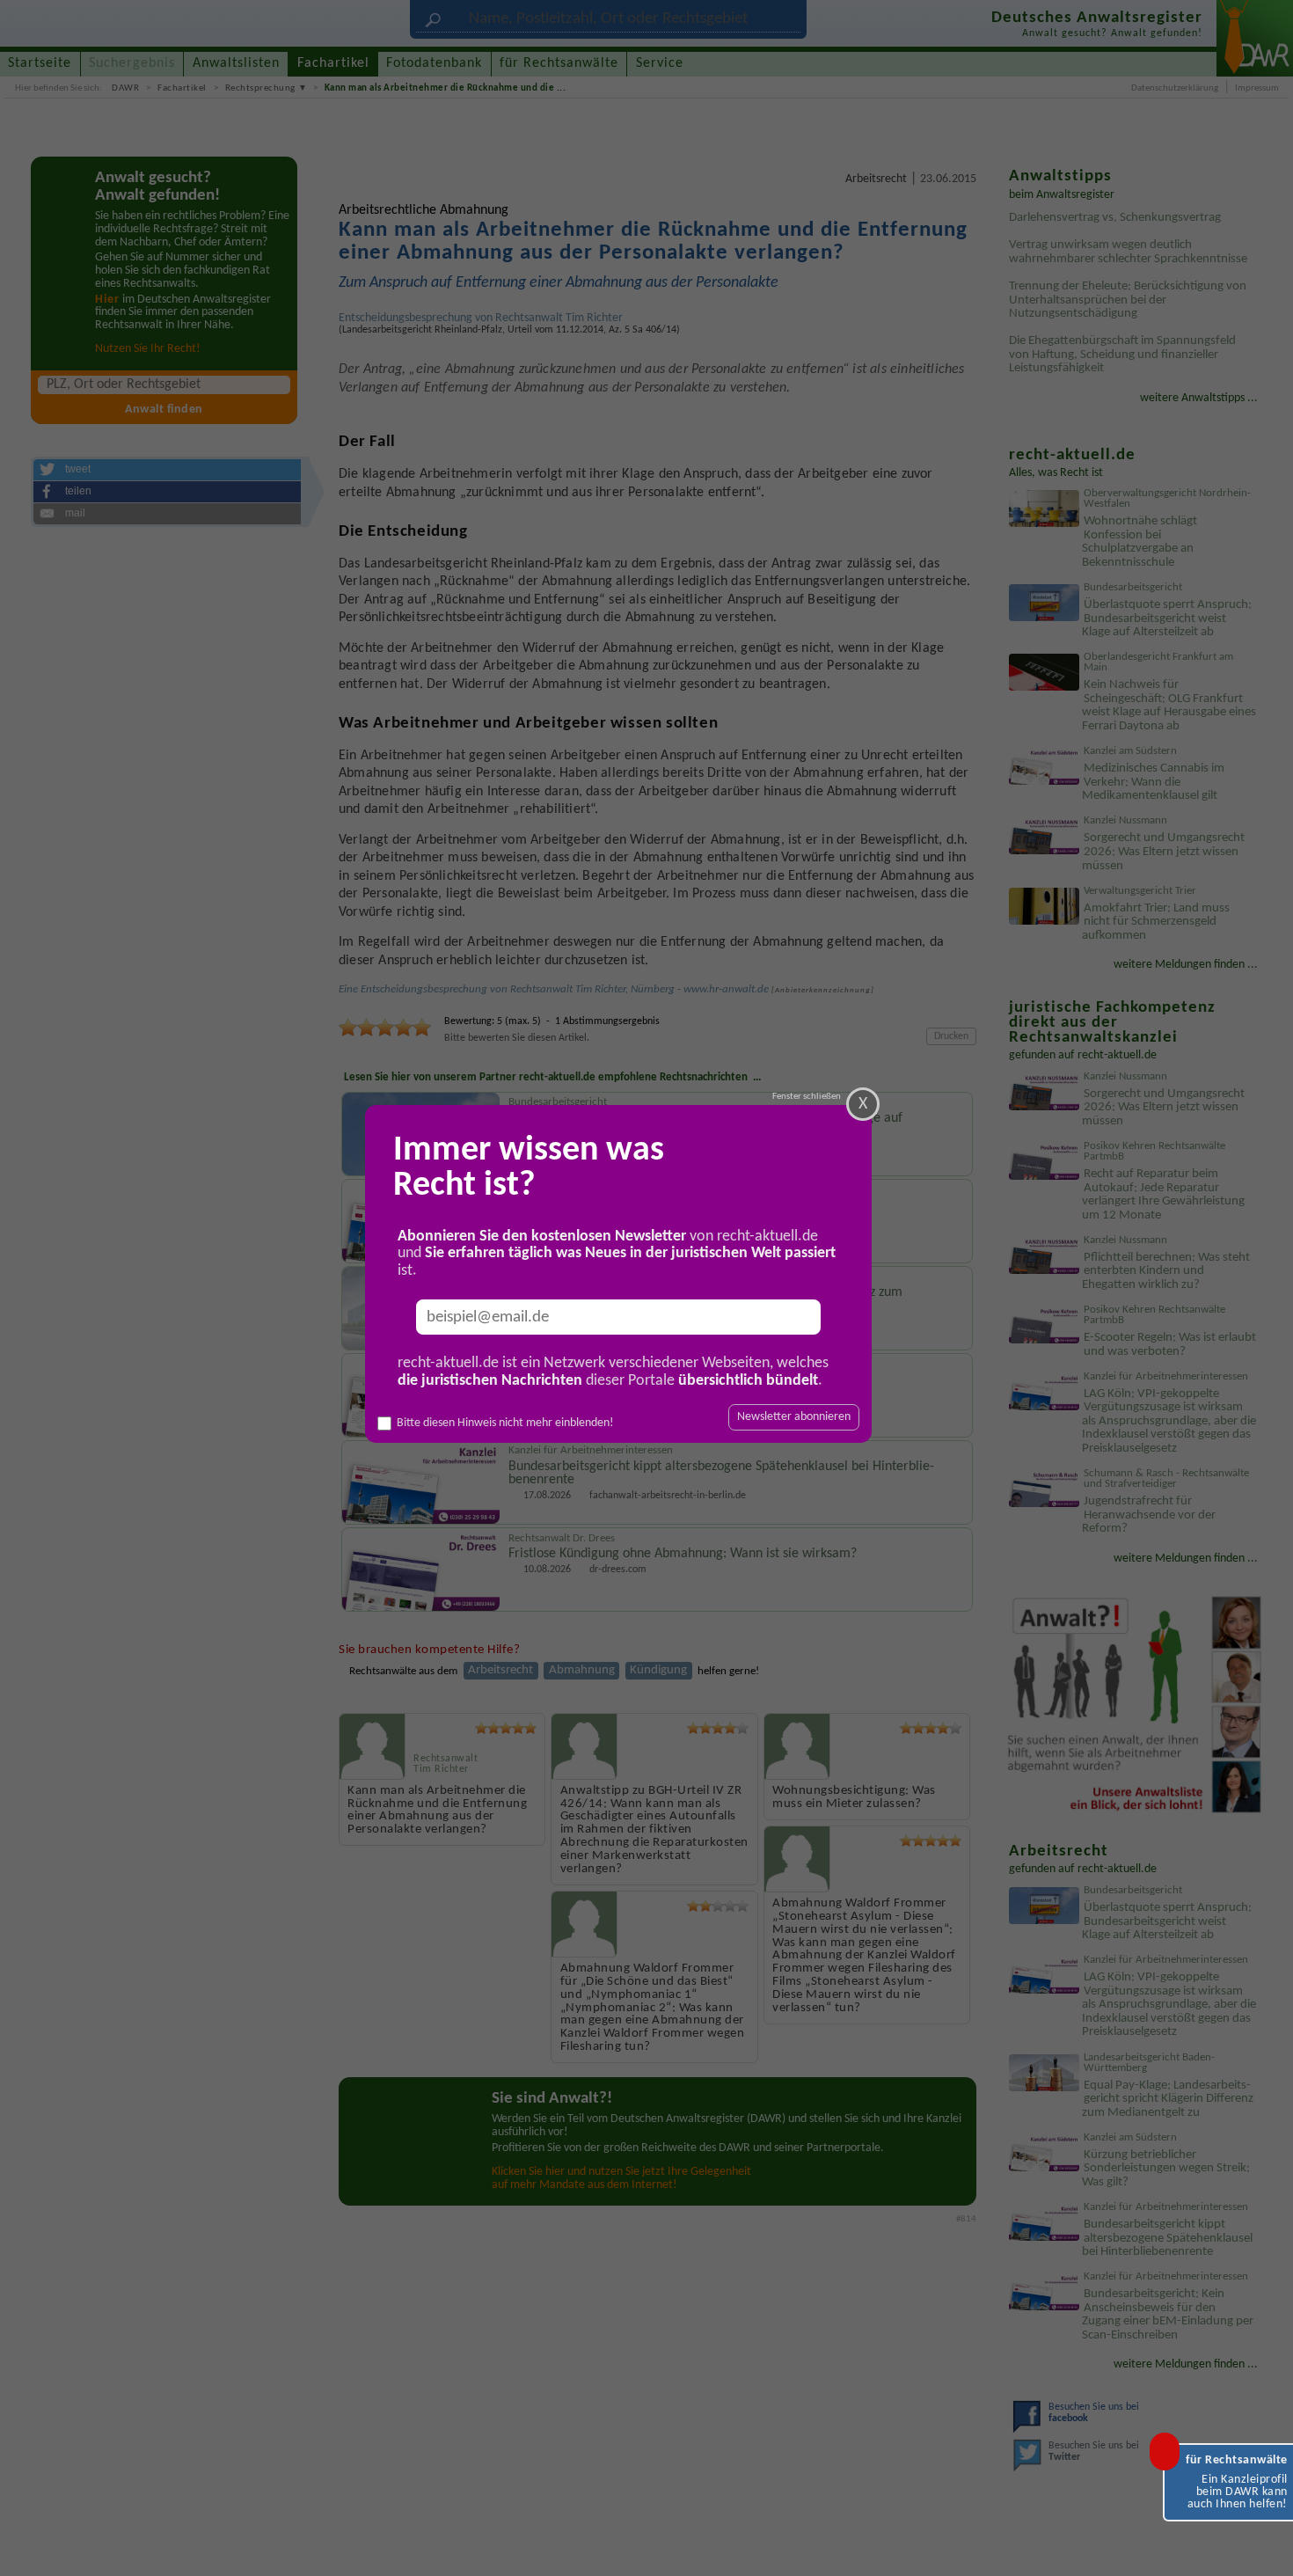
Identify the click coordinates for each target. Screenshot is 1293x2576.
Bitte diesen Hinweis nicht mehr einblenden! (505, 1423)
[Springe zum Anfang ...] (1262, 2545)
